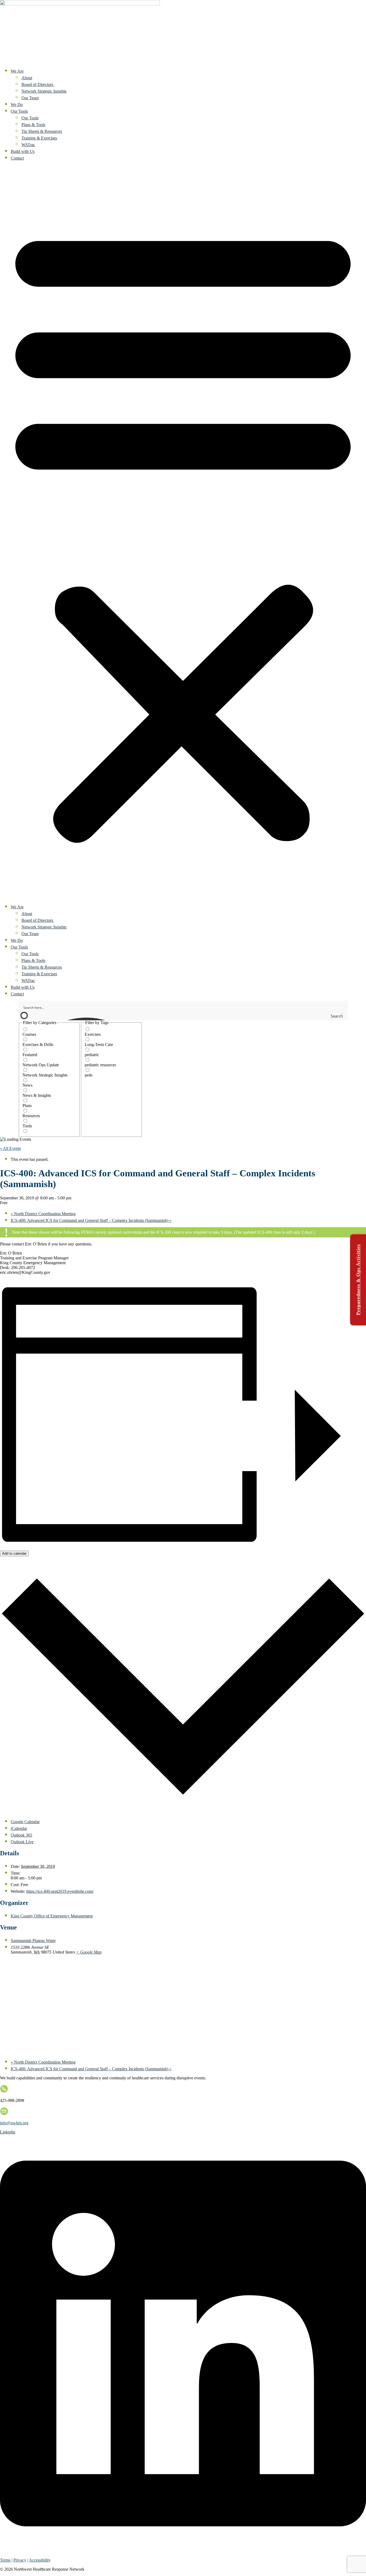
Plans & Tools (33, 125)
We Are (17, 71)
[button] (183, 532)
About (27, 78)
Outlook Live (22, 1842)
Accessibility (40, 2560)
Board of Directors (38, 84)
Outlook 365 (21, 1835)
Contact (17, 158)
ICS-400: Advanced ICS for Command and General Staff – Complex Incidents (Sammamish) (91, 1220)
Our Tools (19, 111)
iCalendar (19, 1828)
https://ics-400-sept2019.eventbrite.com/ (60, 1891)
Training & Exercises (39, 138)
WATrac (28, 145)
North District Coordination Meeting (43, 1214)
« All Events (10, 1148)
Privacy (20, 2560)
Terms (5, 2560)
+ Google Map (89, 1952)
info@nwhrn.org (14, 2123)
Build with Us (23, 151)
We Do (17, 105)
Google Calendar (25, 1822)
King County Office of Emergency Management (52, 1916)
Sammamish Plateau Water (33, 1941)
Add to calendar (14, 1553)
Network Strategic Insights (44, 91)
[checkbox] (49, 1032)
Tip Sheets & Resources (42, 131)
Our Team (30, 98)
